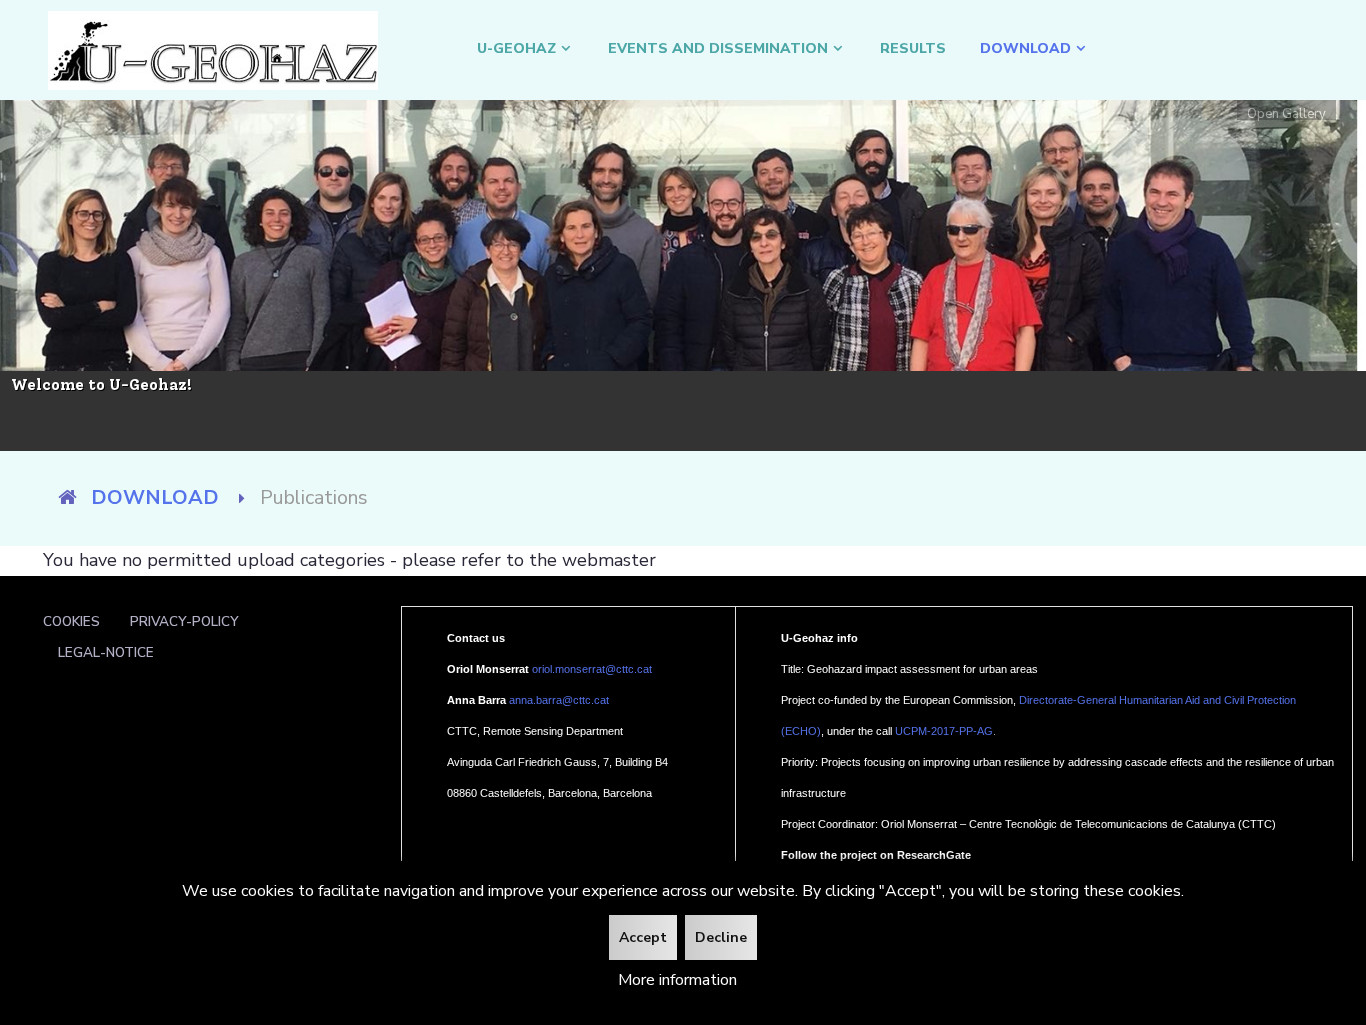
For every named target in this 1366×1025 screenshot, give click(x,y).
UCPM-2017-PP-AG (944, 731)
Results (913, 48)
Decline (721, 937)
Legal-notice (106, 652)
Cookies (71, 621)
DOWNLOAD (1025, 48)
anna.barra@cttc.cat (559, 700)
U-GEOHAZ (516, 48)
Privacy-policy (184, 621)
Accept (643, 937)
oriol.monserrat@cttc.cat (592, 669)
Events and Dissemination (718, 48)
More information (677, 980)
